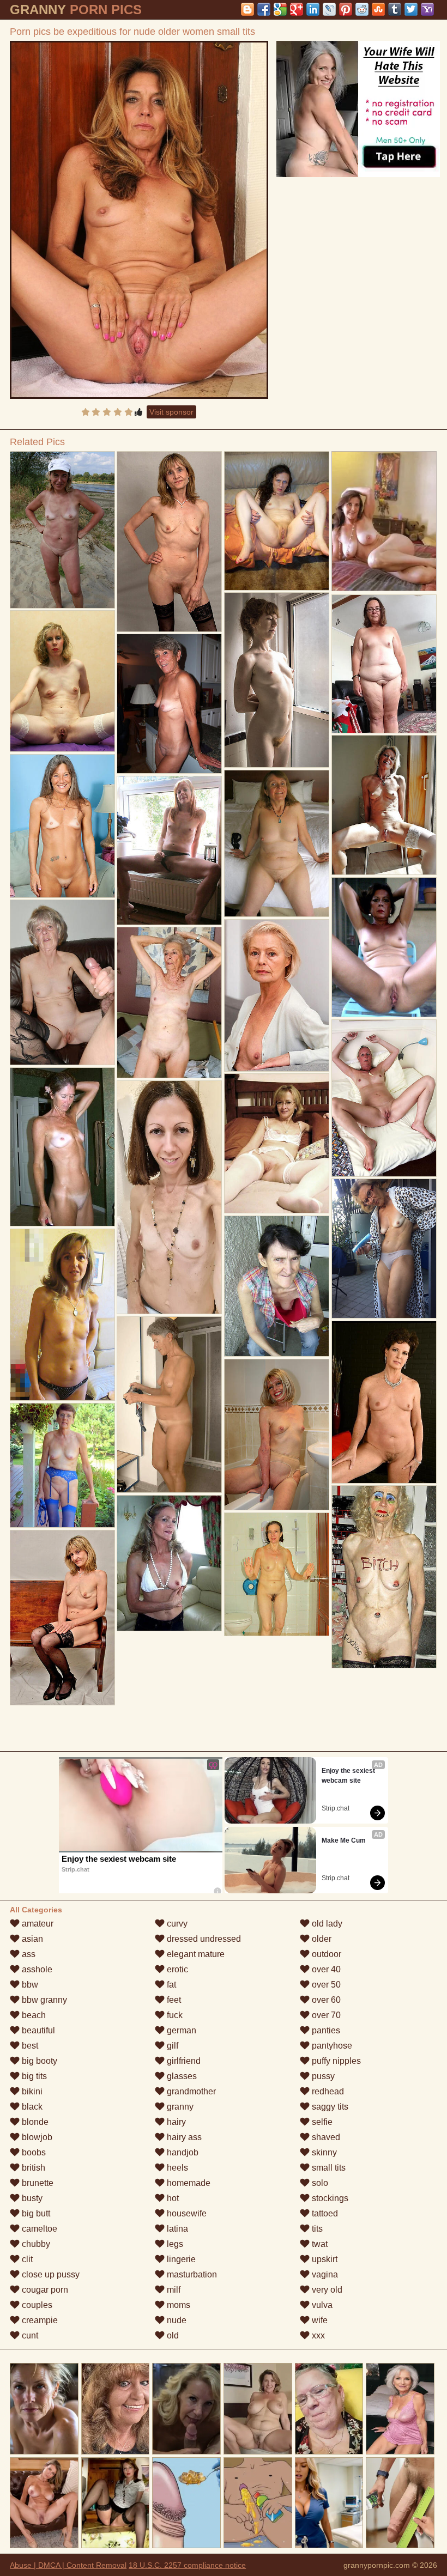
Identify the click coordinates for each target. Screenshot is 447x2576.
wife (319, 2320)
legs (174, 2244)
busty (31, 2198)
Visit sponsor (171, 412)
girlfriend (183, 2061)
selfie (321, 2122)
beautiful (37, 2030)
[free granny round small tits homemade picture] (169, 1003)
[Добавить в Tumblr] (395, 9)
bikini (31, 2091)
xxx (317, 2335)
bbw (29, 1985)
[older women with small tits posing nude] (277, 1574)
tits (316, 2229)
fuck (174, 2015)
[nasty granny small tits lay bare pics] (169, 1563)
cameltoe (38, 2229)
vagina (324, 2274)
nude (176, 2320)
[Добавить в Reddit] (362, 9)
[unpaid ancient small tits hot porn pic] (277, 1143)
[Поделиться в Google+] (297, 9)
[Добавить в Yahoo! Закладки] (427, 9)
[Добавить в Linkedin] (313, 9)
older (321, 1939)
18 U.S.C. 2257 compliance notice (187, 2565)
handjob (182, 2152)
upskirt (324, 2259)
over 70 (325, 2015)
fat (170, 1985)
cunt (29, 2335)
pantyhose (331, 2046)
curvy (176, 1924)
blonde (34, 2122)
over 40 (325, 1969)
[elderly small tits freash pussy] (62, 1315)
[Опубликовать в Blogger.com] (247, 9)
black (31, 2107)
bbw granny (43, 2000)
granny (179, 2107)
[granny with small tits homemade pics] (62, 1465)
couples (36, 2305)
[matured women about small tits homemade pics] (384, 1248)
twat (319, 2244)
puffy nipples (335, 2061)
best (29, 2046)
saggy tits (329, 2107)
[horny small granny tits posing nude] (62, 1147)
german (180, 2030)
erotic (176, 1969)
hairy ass (183, 2137)
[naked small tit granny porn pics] (169, 1404)
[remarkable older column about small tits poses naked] (277, 995)
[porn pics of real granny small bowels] (384, 1098)
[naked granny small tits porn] (169, 1197)
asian (31, 1939)
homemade (188, 2183)
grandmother (190, 2091)
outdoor (325, 1954)
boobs (33, 2152)
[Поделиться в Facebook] (264, 9)
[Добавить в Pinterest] (346, 9)
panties (325, 2030)
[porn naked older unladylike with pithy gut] (384, 1402)
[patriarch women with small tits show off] (277, 680)
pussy (322, 2076)
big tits (33, 2076)
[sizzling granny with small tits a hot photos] (169, 850)
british (32, 2168)
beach (33, 2015)
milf (173, 2290)
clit (26, 2259)
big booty (38, 2061)
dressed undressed (203, 1939)
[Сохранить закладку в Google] (280, 9)
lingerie (180, 2259)
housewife (186, 2213)
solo (319, 2183)
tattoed (324, 2213)
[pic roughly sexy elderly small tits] (384, 664)
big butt (35, 2213)
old (172, 2335)
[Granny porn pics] (277, 843)
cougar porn (44, 2290)
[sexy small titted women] (62, 826)
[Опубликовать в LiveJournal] (329, 9)
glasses (181, 2076)
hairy (175, 2122)
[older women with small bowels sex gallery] (384, 805)
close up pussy (50, 2274)
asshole (36, 1969)
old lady (326, 1924)
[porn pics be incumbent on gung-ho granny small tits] (62, 1618)
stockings (329, 2198)
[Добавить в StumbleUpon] (378, 9)
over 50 (325, 1985)
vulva (321, 2305)
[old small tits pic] (384, 1576)
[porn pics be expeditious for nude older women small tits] (139, 220)
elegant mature (195, 1954)
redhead (327, 2091)
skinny (323, 2152)
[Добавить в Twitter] (411, 9)
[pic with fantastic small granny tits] (169, 542)
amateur (37, 1924)
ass (28, 1954)
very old (326, 2290)
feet (173, 2000)
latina (176, 2229)
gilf (171, 2046)
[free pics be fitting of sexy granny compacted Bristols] (62, 681)
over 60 (325, 2000)
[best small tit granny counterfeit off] (277, 1286)
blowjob (36, 2137)
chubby (35, 2244)
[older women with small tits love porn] (169, 704)
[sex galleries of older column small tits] (277, 521)
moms (177, 2305)
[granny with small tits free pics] (62, 982)
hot (172, 2198)
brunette (37, 2183)
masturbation (191, 2274)
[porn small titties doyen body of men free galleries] (62, 530)
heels (176, 2168)
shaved (325, 2137)
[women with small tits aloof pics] (384, 947)
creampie (39, 2320)
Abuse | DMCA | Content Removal (68, 2565)
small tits (328, 2168)
